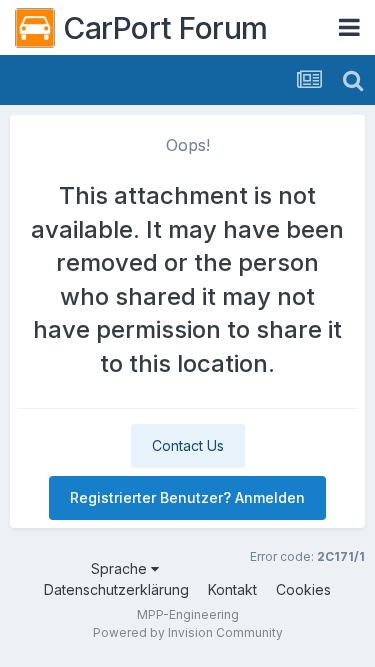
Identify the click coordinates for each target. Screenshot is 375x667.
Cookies (303, 589)
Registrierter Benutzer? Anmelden (187, 497)
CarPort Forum (165, 28)
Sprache (121, 568)
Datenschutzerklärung (116, 589)
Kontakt (232, 589)
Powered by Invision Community (188, 632)
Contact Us (188, 445)
